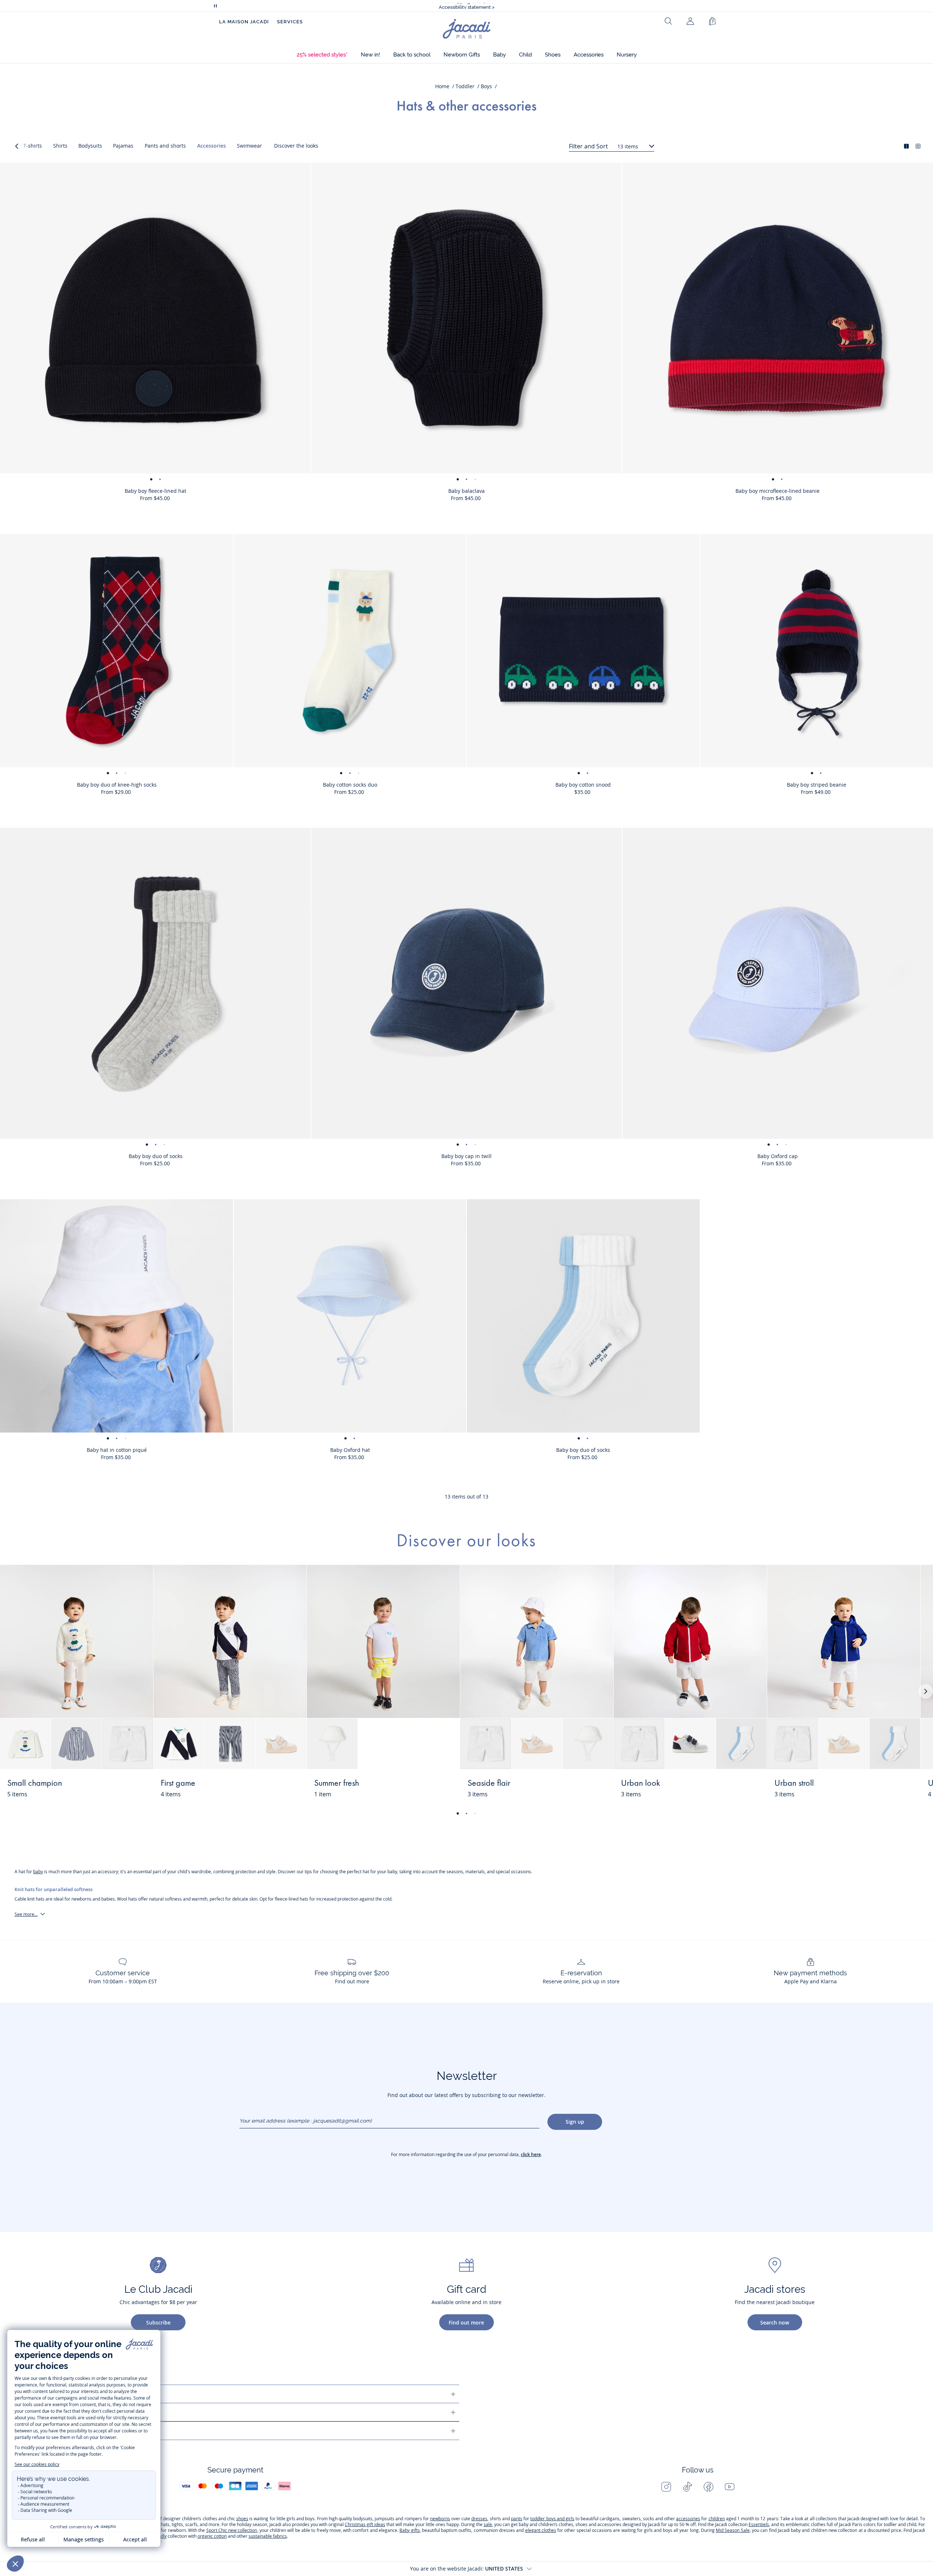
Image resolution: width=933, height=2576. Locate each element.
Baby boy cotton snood (583, 785)
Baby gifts (409, 2530)
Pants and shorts (165, 146)
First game (178, 1784)
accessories (688, 2519)
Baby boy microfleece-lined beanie (778, 491)
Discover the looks (296, 146)
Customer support (63, 2394)
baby (38, 1872)
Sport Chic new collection (232, 2530)
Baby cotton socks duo (350, 785)
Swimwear (249, 146)
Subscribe (158, 2322)
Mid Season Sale (733, 2530)
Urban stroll (794, 1784)
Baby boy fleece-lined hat (155, 491)
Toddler (465, 86)
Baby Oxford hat (350, 1450)
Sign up (575, 2122)
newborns (440, 2519)
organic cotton (212, 2536)
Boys (486, 86)
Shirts (60, 146)
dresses (479, 2519)
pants (517, 2519)
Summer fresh (337, 1784)
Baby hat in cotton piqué (117, 1450)
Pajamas (123, 146)
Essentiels (759, 2524)
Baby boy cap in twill (466, 1156)
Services (290, 22)
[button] (322, 55)
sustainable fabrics (268, 2536)
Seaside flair (489, 1784)
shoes (242, 2519)
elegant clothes (541, 2530)
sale (488, 2524)
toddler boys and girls (552, 2519)
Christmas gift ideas (365, 2524)
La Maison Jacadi (244, 22)
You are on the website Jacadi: (466, 2569)
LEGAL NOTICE (55, 2431)
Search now (775, 2322)
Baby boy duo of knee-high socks (117, 785)
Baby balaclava (466, 491)
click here (531, 2154)
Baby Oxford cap (778, 1156)
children (717, 2519)
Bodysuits (90, 146)
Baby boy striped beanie (817, 785)
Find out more (466, 2322)
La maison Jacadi (60, 2412)
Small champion (35, 1784)
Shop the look (121, 1788)
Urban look (641, 1784)
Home (442, 86)
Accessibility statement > (467, 6)
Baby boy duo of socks (156, 1156)
